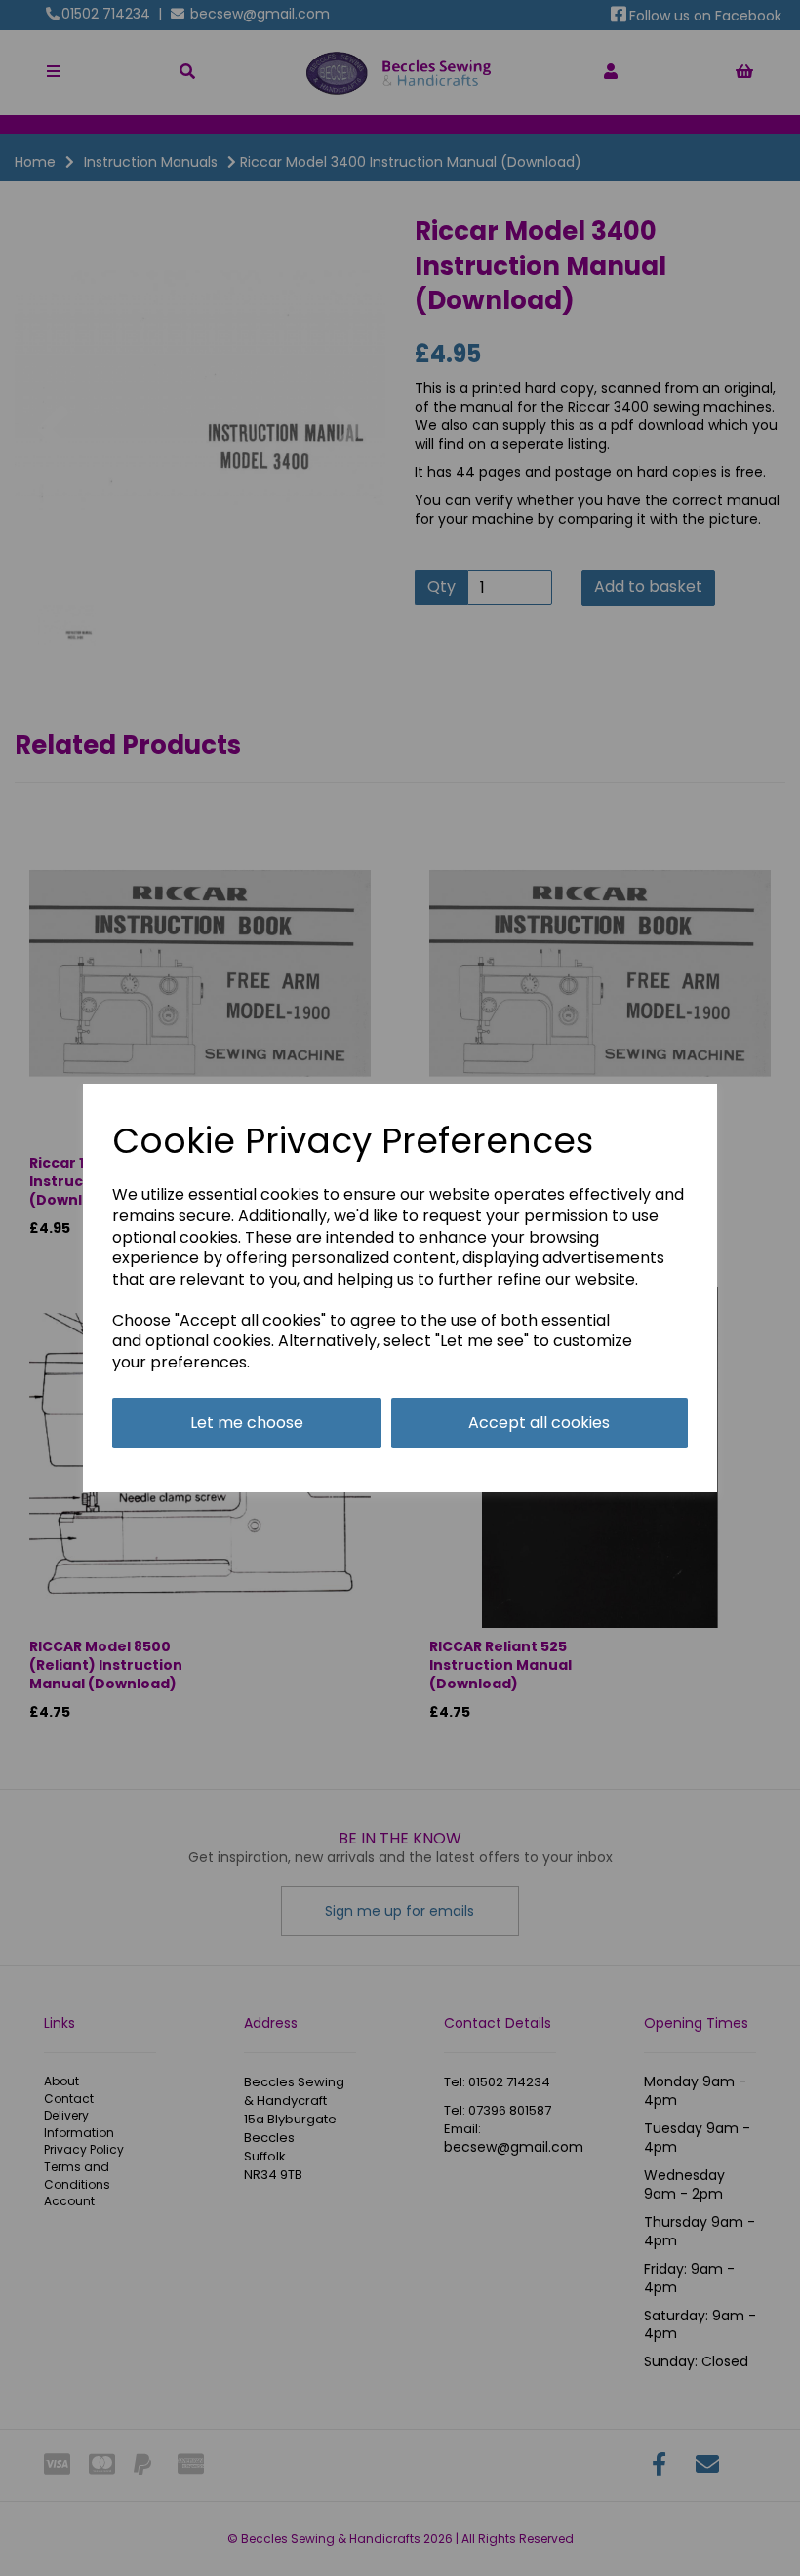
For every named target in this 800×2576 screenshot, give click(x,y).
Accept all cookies (539, 1423)
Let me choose (247, 1423)
